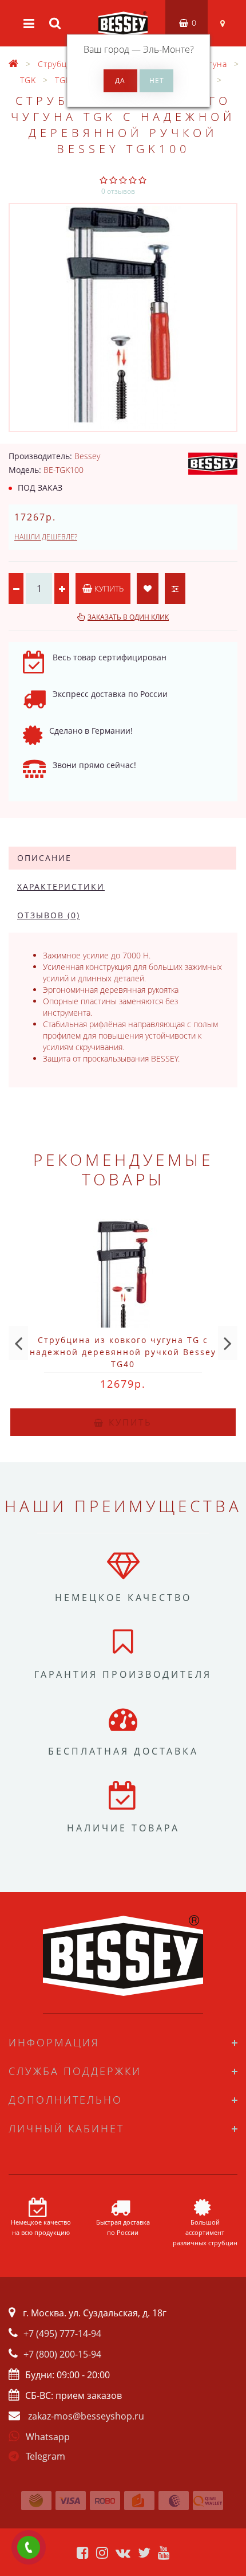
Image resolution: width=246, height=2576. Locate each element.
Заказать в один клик (128, 617)
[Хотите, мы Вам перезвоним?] (29, 2547)
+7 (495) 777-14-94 (62, 2334)
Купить (108, 588)
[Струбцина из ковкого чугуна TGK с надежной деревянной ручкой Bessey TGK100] (123, 318)
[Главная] (14, 64)
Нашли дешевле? (46, 537)
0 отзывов (118, 191)
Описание (44, 858)
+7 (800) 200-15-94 (62, 2354)
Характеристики (61, 886)
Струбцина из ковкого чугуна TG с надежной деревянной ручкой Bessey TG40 (123, 1352)
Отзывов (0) (49, 915)
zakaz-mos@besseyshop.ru (86, 2416)
